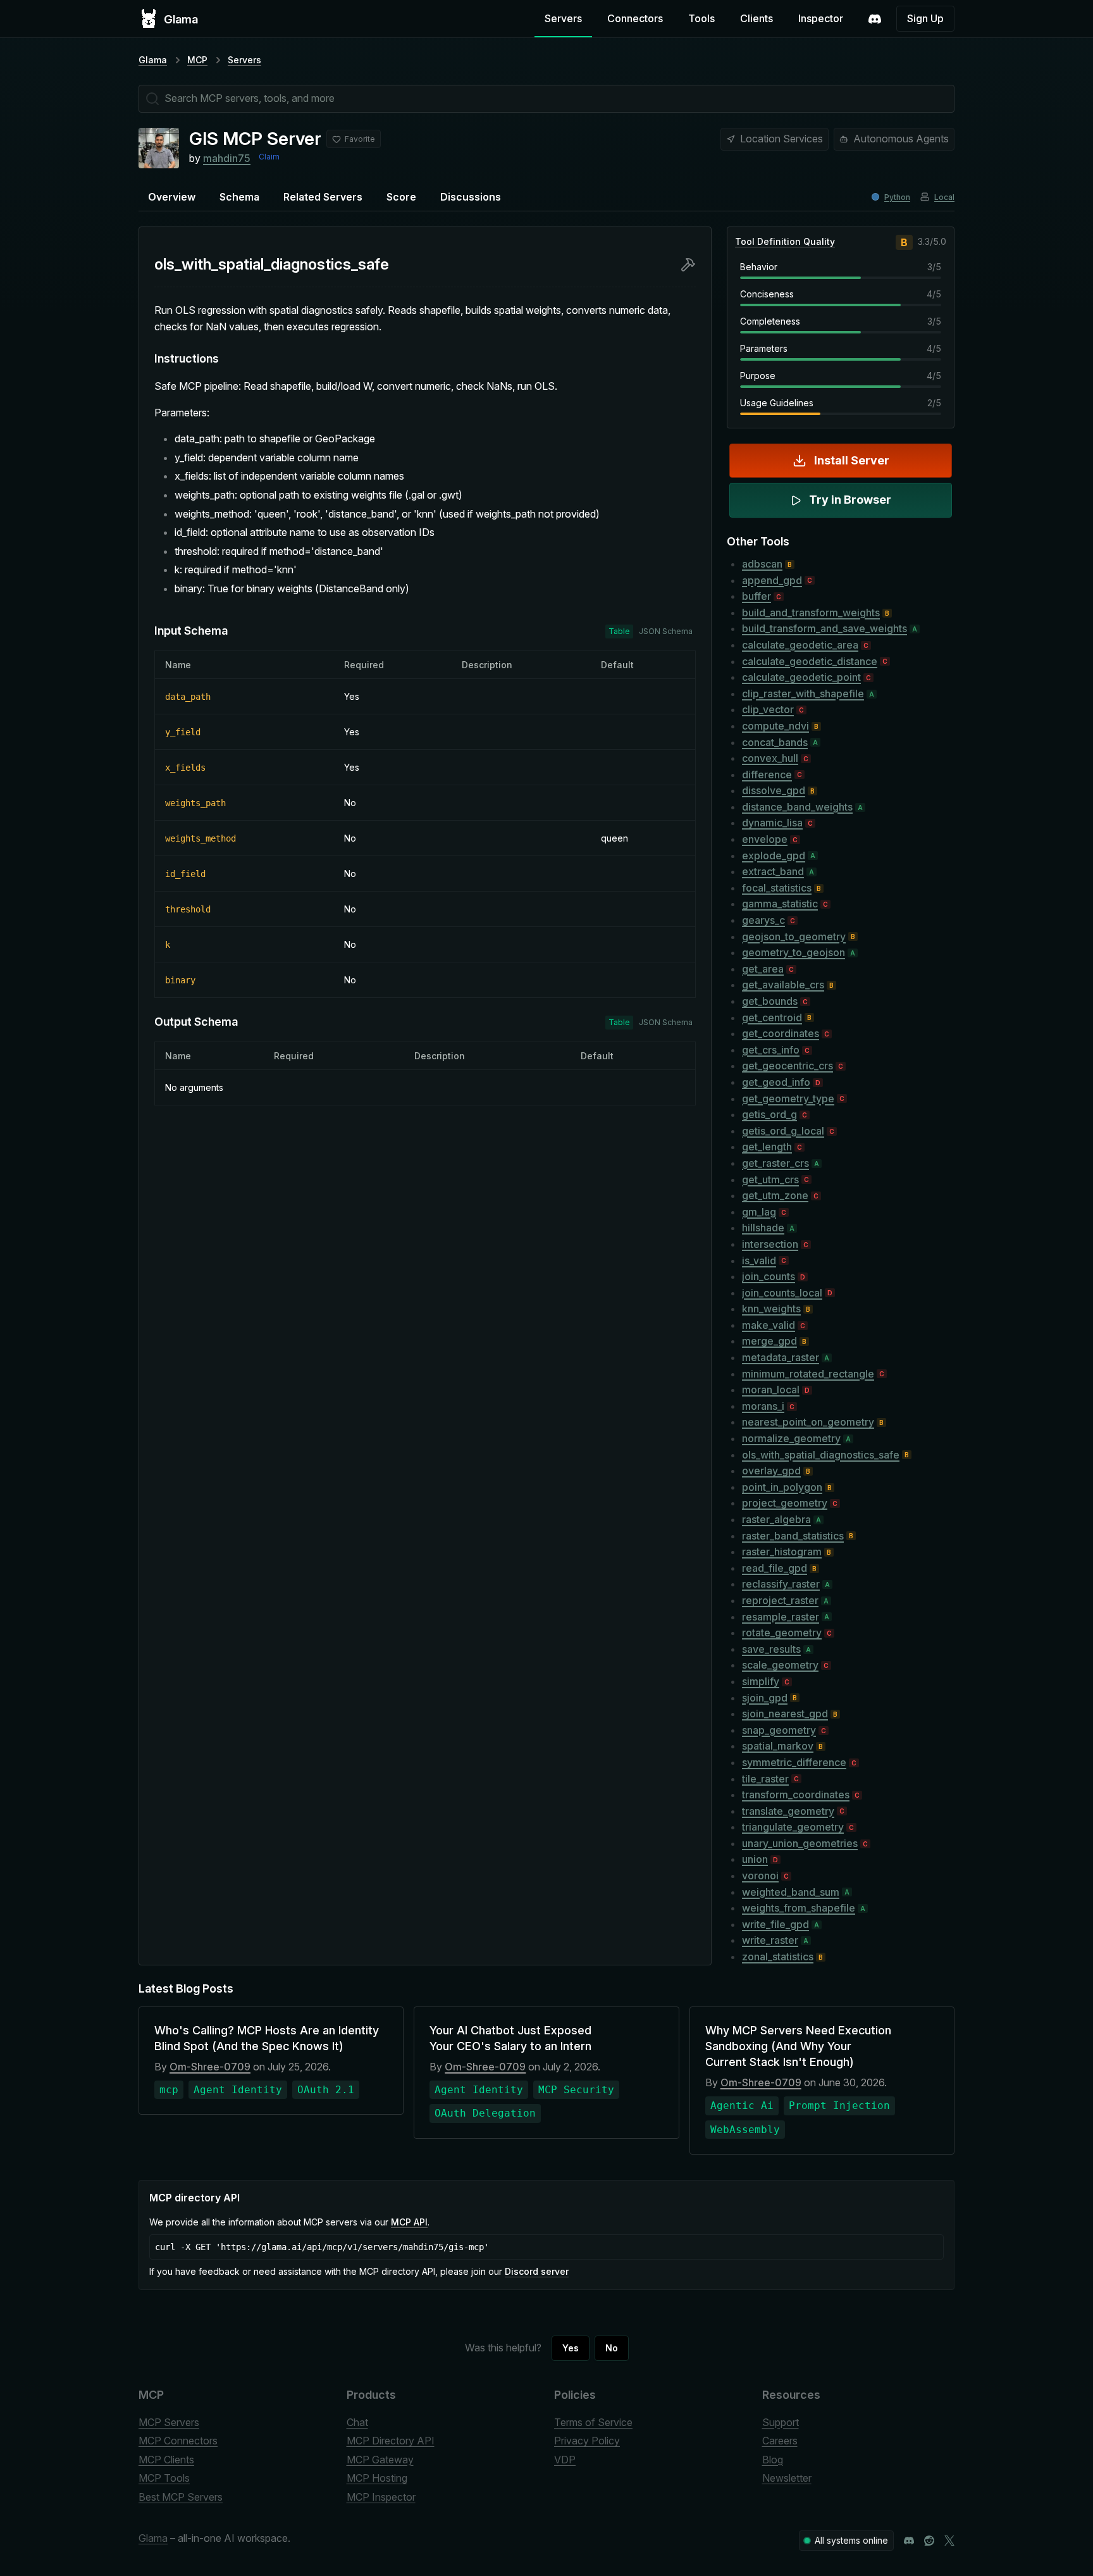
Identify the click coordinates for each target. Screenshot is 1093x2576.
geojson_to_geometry (794, 936)
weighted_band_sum (791, 1892)
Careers (780, 2441)
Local (944, 197)
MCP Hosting (377, 2478)
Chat (357, 2422)
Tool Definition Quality (785, 241)
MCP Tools (164, 2478)
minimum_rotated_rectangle (808, 1374)
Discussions (471, 197)
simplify (761, 1681)
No (612, 2348)
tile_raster (765, 1779)
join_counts (769, 1276)
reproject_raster (780, 1600)
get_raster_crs (775, 1163)
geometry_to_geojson (794, 952)
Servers (563, 18)
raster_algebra (776, 1519)
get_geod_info (776, 1082)
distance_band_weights (797, 807)
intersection (770, 1244)
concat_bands (775, 742)
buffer (756, 596)
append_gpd (772, 580)
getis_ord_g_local (783, 1131)
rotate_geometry (782, 1633)
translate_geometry (788, 1811)
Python (897, 197)
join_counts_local (782, 1293)
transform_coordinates (796, 1795)
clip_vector (768, 709)
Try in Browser (850, 500)
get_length (767, 1147)
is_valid (759, 1260)
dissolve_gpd (774, 790)
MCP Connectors (178, 2441)
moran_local (771, 1390)
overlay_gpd (771, 1471)
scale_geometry (780, 1665)
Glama (153, 60)
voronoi (760, 1876)
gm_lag (759, 1212)
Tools (701, 18)
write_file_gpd (775, 1924)
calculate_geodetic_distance (810, 661)
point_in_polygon (782, 1487)
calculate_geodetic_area (800, 645)
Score (401, 197)
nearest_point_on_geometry (808, 1422)
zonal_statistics (778, 1957)
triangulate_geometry (793, 1827)
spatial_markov (778, 1746)
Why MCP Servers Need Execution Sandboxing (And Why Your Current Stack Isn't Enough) (798, 2046)
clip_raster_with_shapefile (803, 694)
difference (767, 775)
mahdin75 (227, 158)
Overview (172, 197)
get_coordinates (781, 1033)
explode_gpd (774, 856)
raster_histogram (782, 1552)
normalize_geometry (791, 1438)
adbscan (762, 564)
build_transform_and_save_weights (824, 628)
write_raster (770, 1940)
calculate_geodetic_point (801, 677)
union (755, 1859)
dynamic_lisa (772, 823)
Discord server (537, 2271)
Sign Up (925, 18)
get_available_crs (783, 985)
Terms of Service (593, 2422)
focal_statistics (777, 888)
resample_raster (781, 1617)
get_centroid (772, 1017)
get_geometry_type (788, 1098)
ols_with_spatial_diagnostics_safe (821, 1455)
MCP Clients (166, 2460)
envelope (765, 839)
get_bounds (770, 1001)
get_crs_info (771, 1050)
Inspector (821, 18)
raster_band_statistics (793, 1536)
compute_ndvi (775, 726)
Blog (773, 2460)
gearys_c (763, 920)
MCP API (409, 2222)
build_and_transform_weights (811, 613)
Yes (571, 2348)
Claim (269, 157)
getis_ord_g (769, 1114)
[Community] (875, 19)
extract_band (773, 871)
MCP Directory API (391, 2441)
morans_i (763, 1406)
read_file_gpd (775, 1568)
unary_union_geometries (800, 1843)
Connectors (635, 18)
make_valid (769, 1325)
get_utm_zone (775, 1195)
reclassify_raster (781, 1584)
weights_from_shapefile (799, 1908)
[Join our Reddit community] (929, 2541)
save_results (771, 1649)
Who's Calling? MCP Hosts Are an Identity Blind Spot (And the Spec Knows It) (267, 2038)
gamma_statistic (780, 904)
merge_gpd (769, 1341)
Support (781, 2422)
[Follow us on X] (949, 2541)
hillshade (763, 1228)
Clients (756, 18)
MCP (197, 60)
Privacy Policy (587, 2441)
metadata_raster (781, 1357)
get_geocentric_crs (787, 1066)
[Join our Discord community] (909, 2541)
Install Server (852, 460)
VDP (565, 2460)
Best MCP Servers (181, 2497)
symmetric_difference (794, 1762)
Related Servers (323, 197)
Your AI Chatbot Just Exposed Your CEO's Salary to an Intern (510, 2038)
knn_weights (771, 1309)
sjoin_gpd (765, 1698)
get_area (763, 969)
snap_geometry (779, 1730)
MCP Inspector (381, 2497)
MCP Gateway (380, 2460)
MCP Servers (169, 2422)
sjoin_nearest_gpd (785, 1714)
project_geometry (785, 1503)
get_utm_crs (770, 1179)
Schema (239, 197)
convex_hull (770, 758)
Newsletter (787, 2478)
